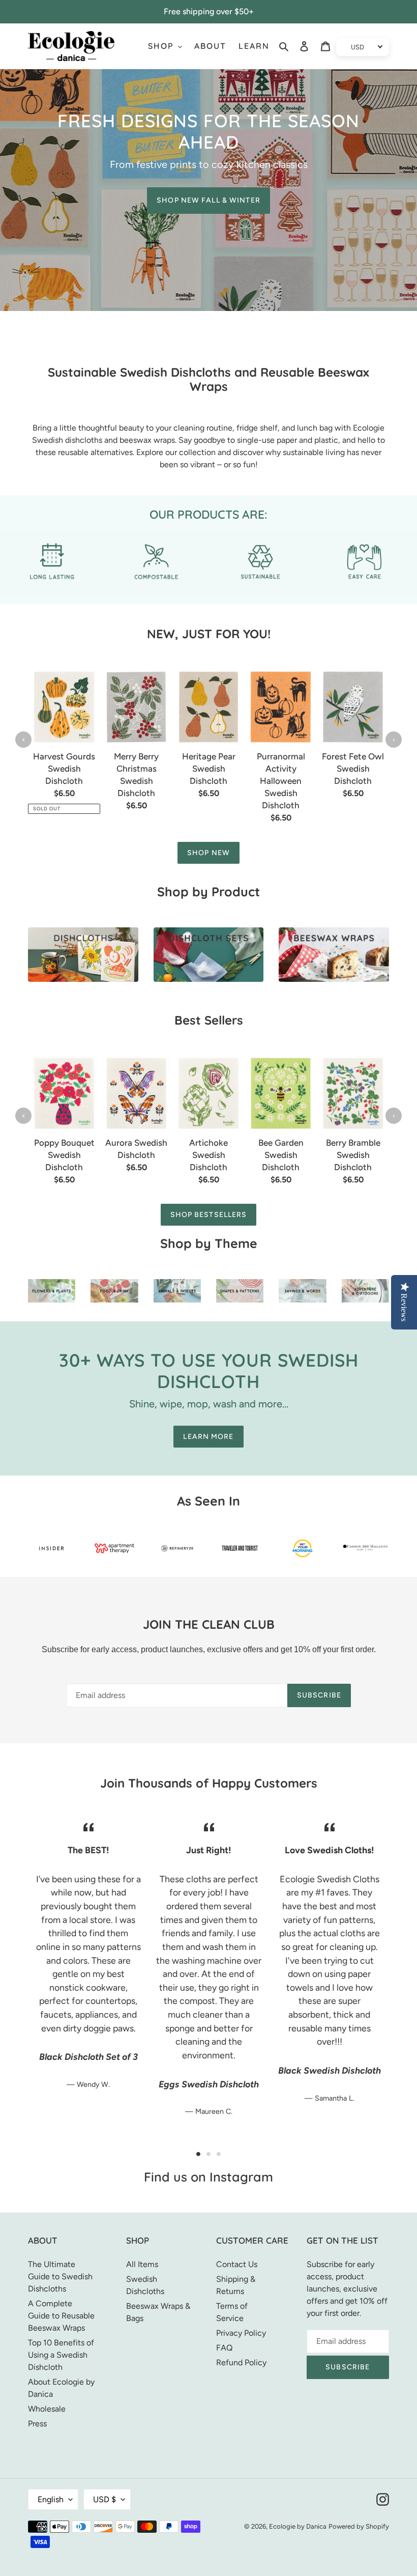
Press (37, 2424)
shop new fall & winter (208, 200)
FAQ (224, 2348)
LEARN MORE (208, 1437)
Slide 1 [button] (198, 2154)
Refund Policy (241, 2362)
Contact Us (237, 2264)
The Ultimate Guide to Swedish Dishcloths (60, 2276)
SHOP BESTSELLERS (209, 1215)
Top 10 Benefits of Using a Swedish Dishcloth (61, 2355)
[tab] (198, 2154)
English (51, 2499)
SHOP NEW (208, 853)
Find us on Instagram (208, 2177)
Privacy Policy (241, 2333)
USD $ (105, 2499)
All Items (142, 2264)
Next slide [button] (394, 740)
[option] (64, 751)
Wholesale (47, 2409)
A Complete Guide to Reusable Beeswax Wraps (61, 2316)
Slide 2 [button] (208, 2154)
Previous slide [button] (23, 740)
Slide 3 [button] (219, 2154)
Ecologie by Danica (298, 2526)
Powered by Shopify (359, 2526)
